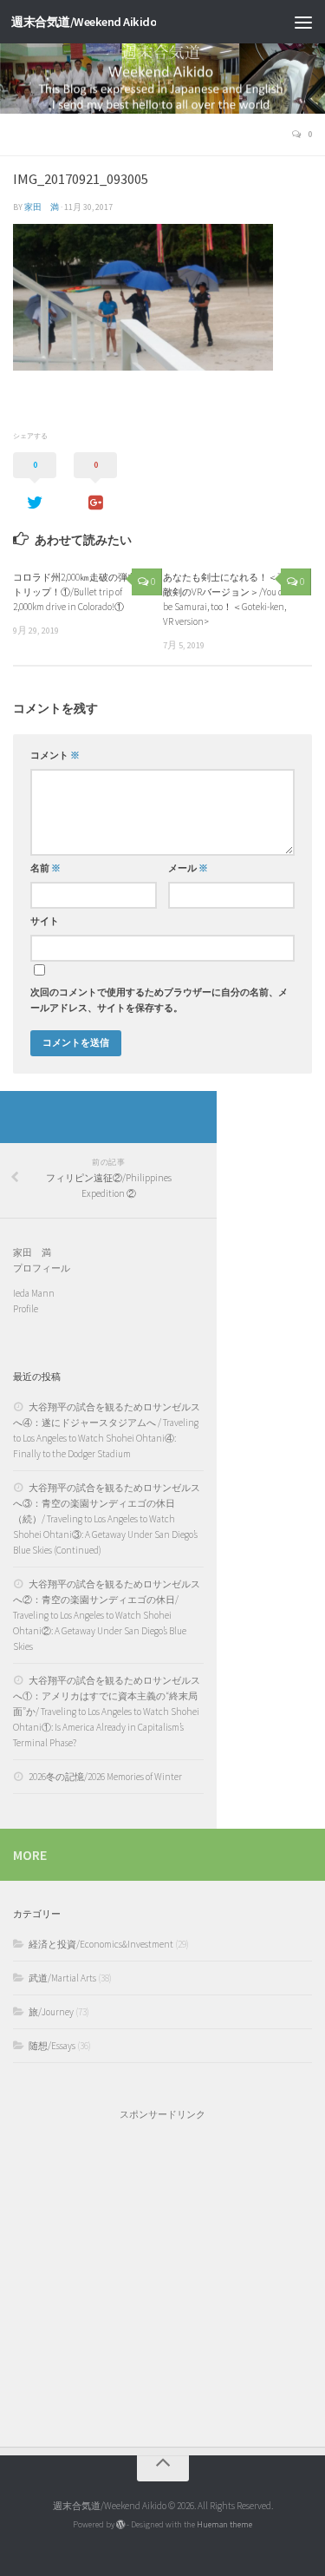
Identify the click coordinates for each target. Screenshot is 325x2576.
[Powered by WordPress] (120, 2525)
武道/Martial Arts (62, 1978)
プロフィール (42, 1268)
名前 (45, 868)
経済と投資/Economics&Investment (101, 1944)
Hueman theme (224, 2524)
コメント (55, 756)
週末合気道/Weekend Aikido (84, 22)
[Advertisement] (162, 2275)
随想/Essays (52, 2046)
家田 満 (42, 207)
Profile (26, 1309)
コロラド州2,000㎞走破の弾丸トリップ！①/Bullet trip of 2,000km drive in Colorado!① (75, 592)
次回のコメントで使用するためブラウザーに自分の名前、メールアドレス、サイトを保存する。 (159, 1000)
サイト (45, 921)
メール (188, 868)
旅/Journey (51, 2012)
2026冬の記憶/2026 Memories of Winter (105, 1777)
